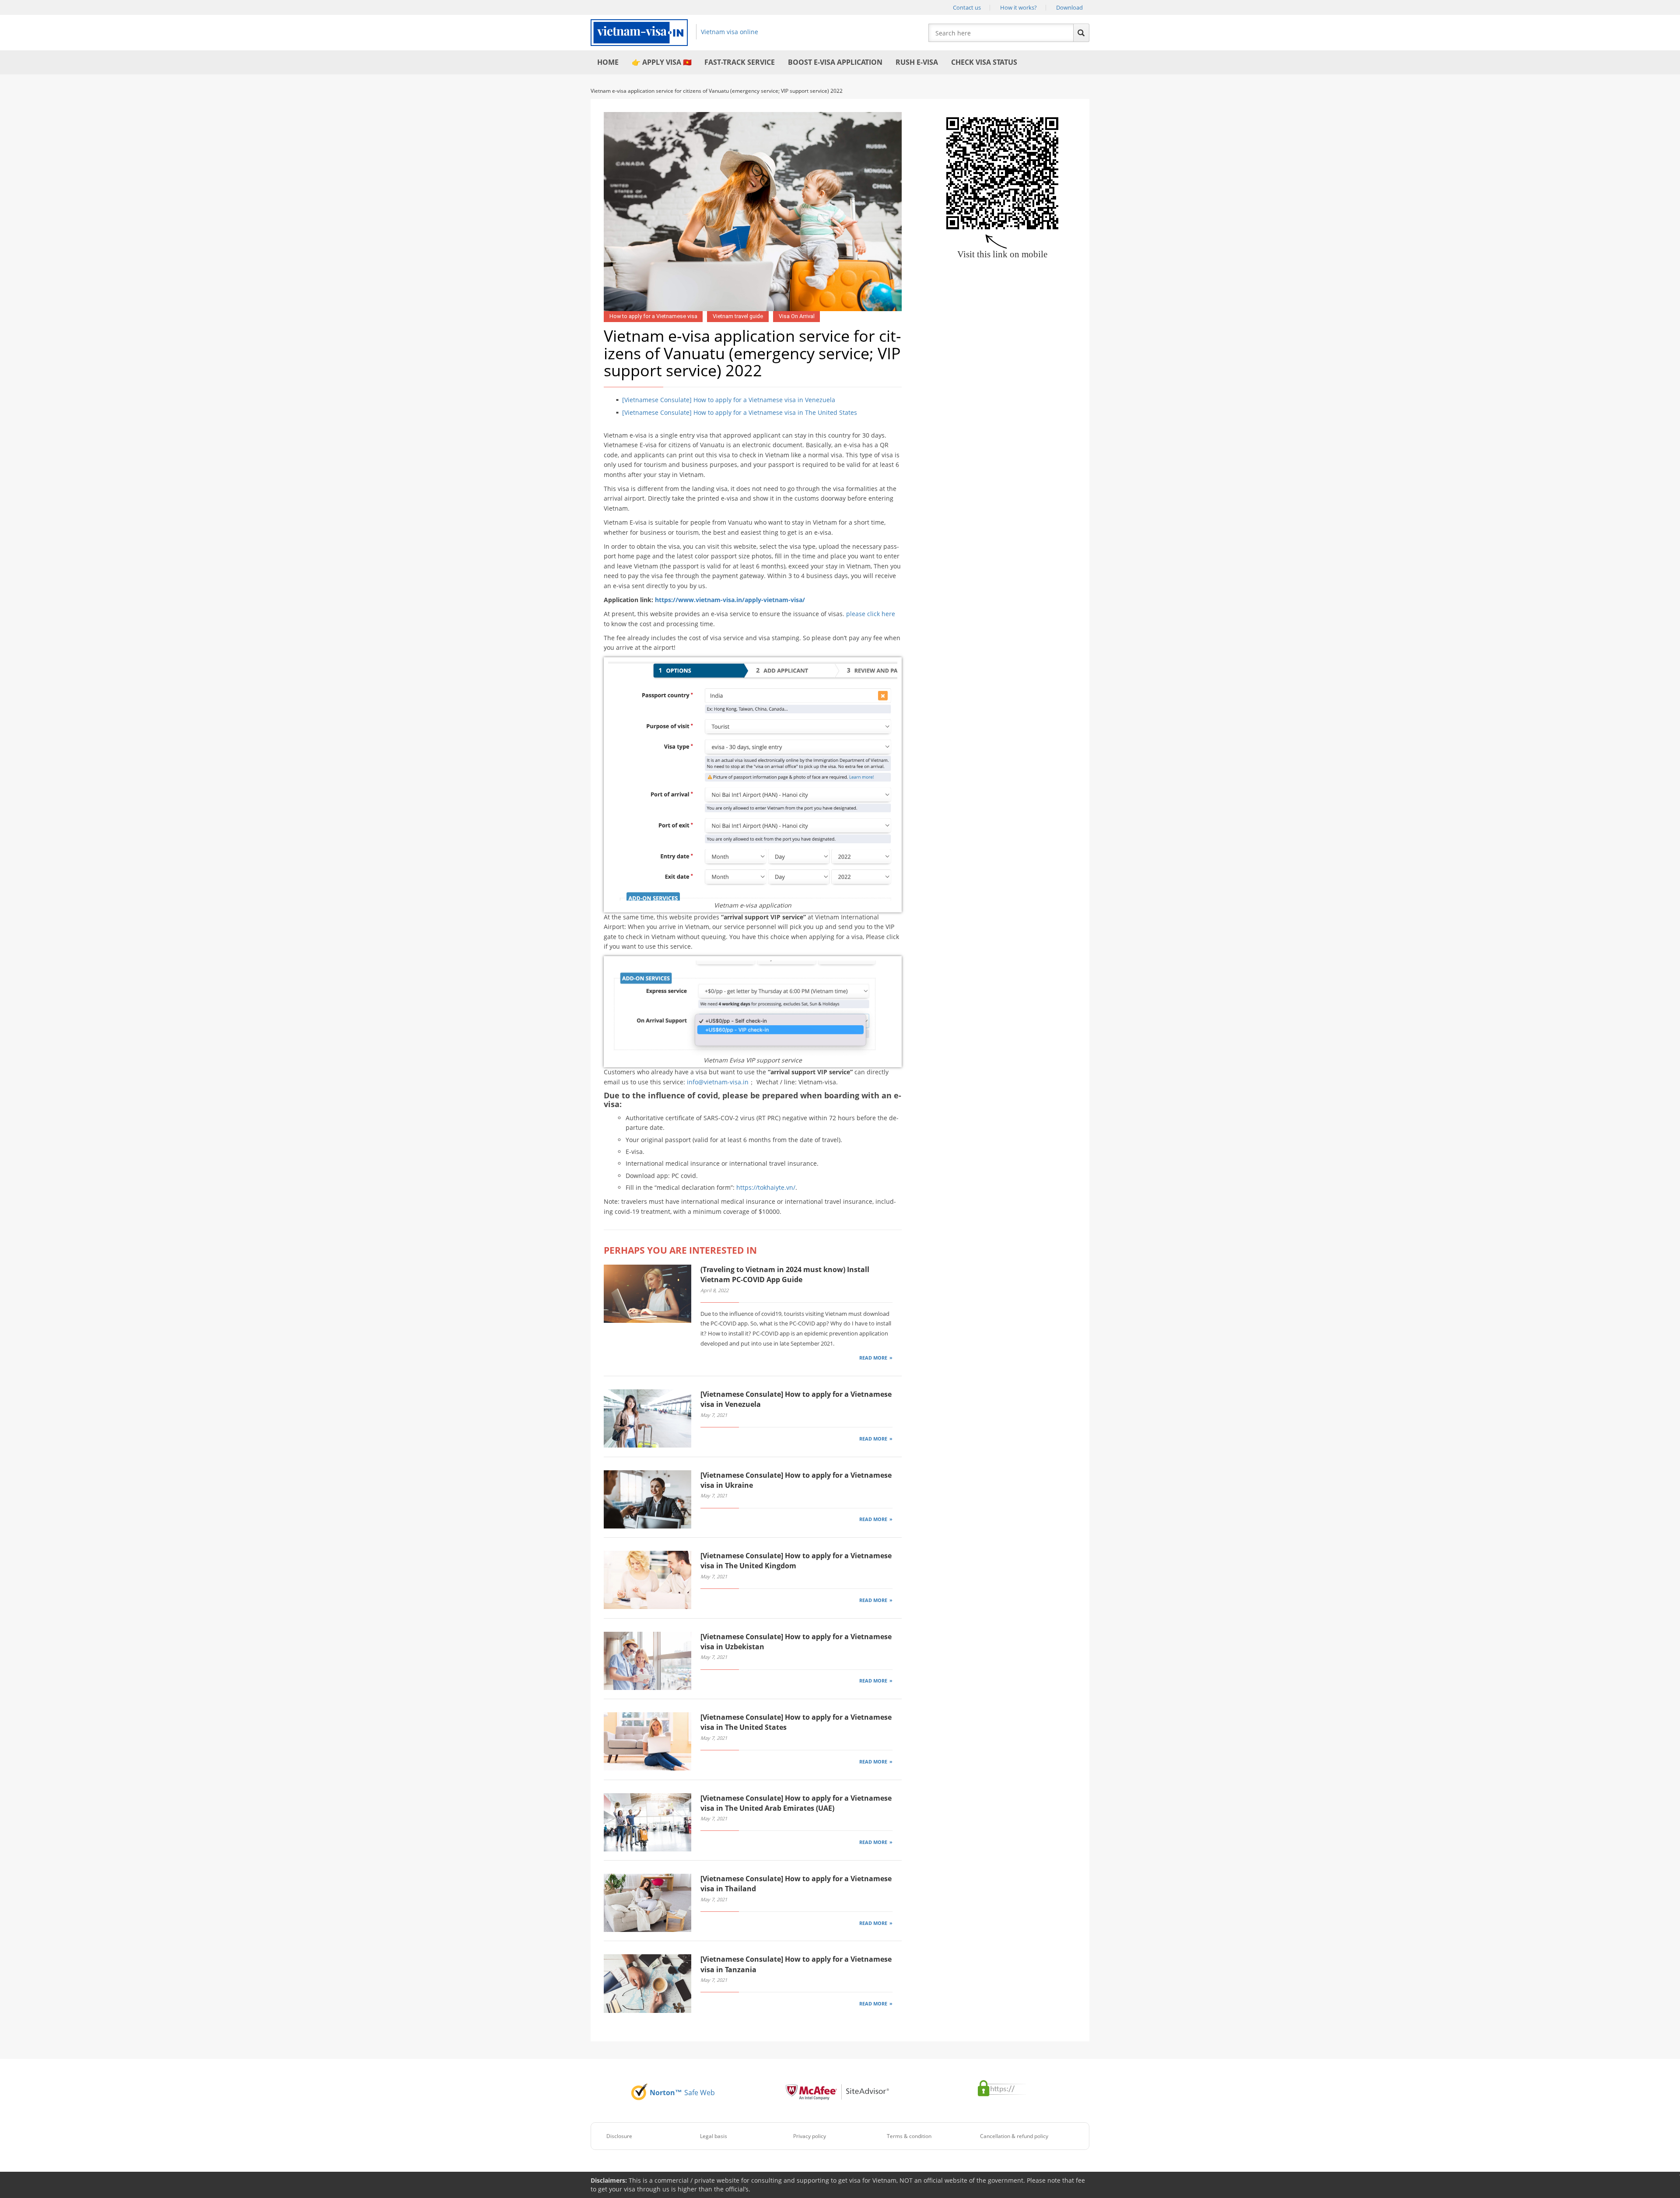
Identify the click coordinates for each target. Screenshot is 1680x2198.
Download (1069, 7)
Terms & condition (909, 2136)
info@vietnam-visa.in (718, 1082)
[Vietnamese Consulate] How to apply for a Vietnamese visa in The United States (740, 412)
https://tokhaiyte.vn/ (766, 1187)
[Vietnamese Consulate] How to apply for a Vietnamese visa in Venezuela (729, 400)
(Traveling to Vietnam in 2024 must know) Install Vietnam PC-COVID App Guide (785, 1274)
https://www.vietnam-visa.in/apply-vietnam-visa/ (729, 600)
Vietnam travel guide (738, 316)
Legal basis (714, 2136)
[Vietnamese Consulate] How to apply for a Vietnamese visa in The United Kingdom (796, 1561)
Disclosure (619, 2136)
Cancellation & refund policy (1014, 2136)
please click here (871, 614)
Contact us (967, 7)
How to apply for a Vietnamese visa (653, 316)
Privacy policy (810, 2136)
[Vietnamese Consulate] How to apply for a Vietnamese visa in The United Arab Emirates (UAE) (796, 1803)
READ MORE (873, 1358)
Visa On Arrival (797, 316)
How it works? (1018, 7)
